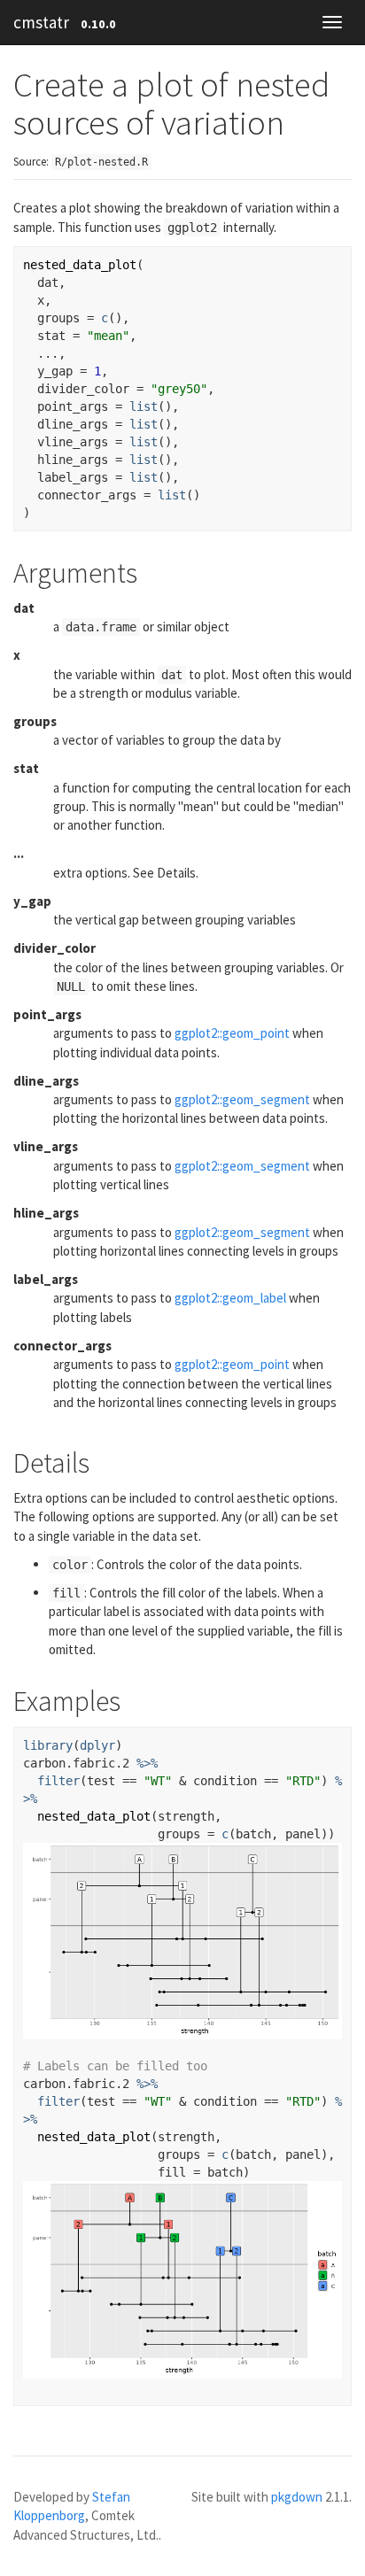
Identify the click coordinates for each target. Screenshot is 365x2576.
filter (58, 1781)
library (48, 1745)
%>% (147, 1763)
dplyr (97, 1745)
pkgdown (297, 2497)
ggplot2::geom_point (232, 1033)
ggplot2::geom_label (230, 1298)
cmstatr (41, 22)
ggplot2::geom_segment (242, 1099)
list (144, 406)
